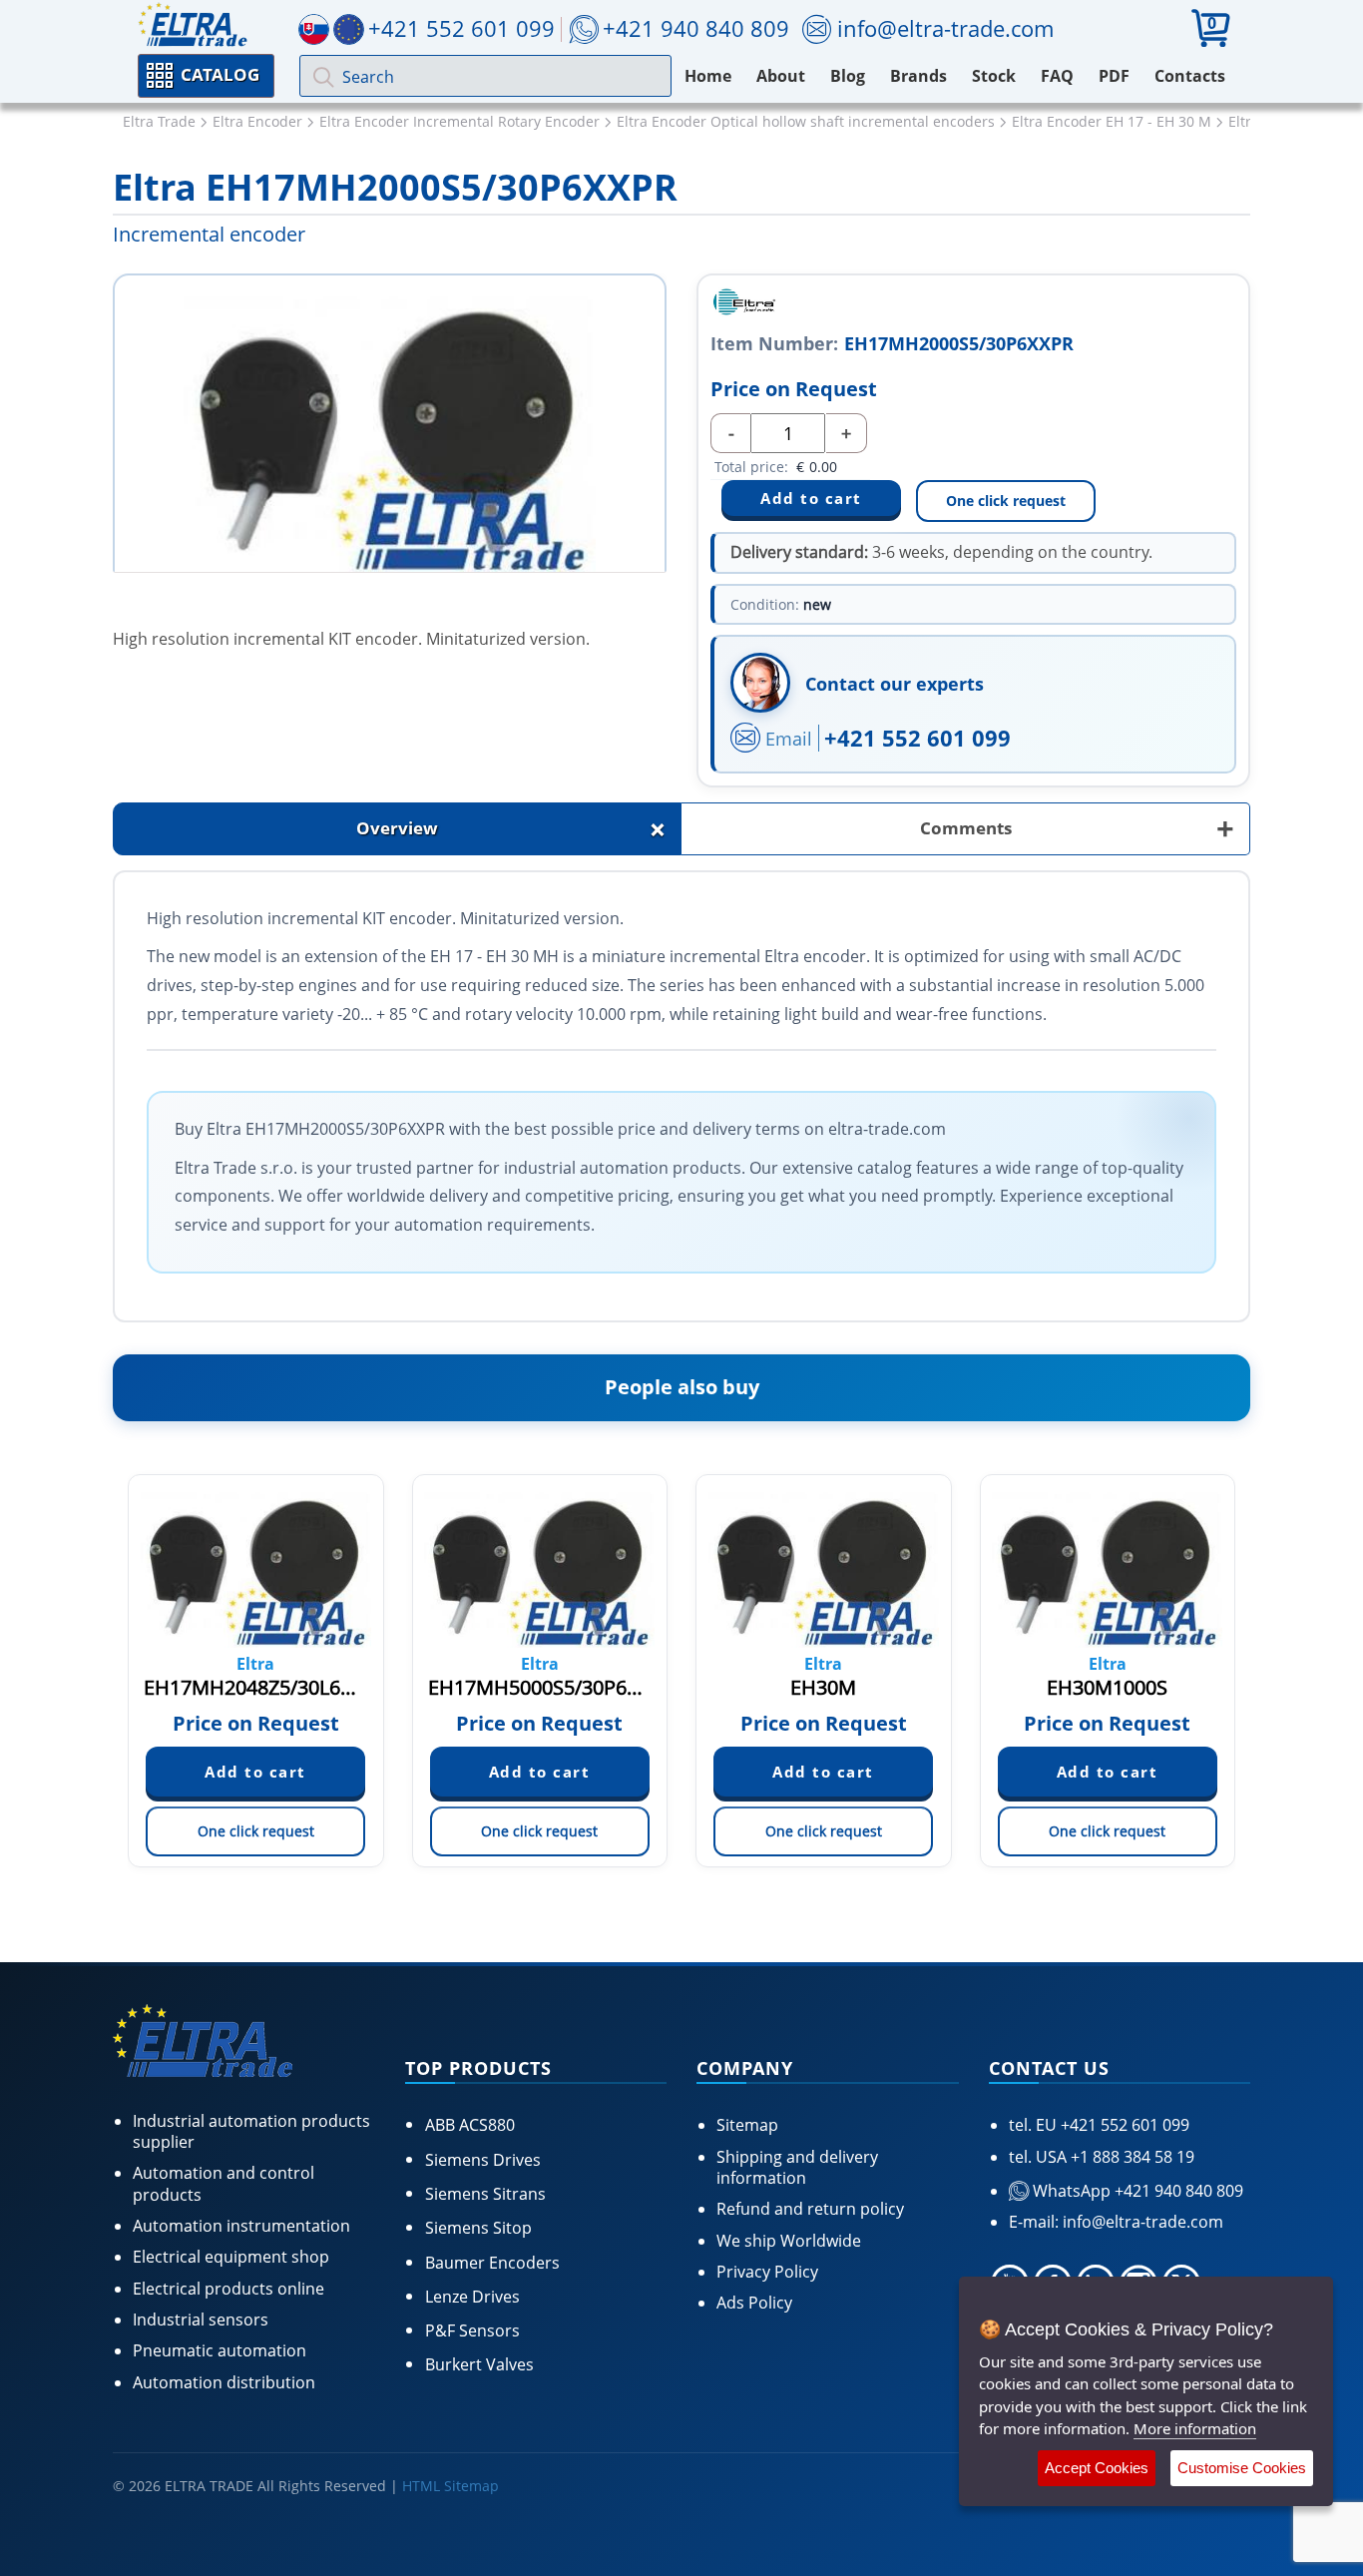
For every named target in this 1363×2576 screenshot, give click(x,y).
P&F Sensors (472, 2330)
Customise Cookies (1242, 2468)
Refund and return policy (810, 2209)
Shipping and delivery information (797, 2167)
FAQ (1057, 76)
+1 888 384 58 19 (1131, 2157)
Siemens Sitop (478, 2228)
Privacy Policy (767, 2272)
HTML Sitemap (451, 2486)
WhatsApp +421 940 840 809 (1136, 2191)
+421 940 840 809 (696, 28)
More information (1195, 2428)
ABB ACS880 (470, 2125)
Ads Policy (754, 2303)
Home (708, 76)
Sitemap (747, 2125)
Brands (918, 76)
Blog (848, 76)
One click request (1006, 501)
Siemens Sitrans (485, 2194)
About (781, 76)
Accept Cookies (1097, 2468)
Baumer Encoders (492, 2263)
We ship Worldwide (789, 2241)
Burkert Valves (479, 2364)
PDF (1114, 76)
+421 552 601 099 (917, 738)
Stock (994, 76)
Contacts (1190, 76)
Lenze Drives (472, 2297)
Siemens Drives (483, 2160)
